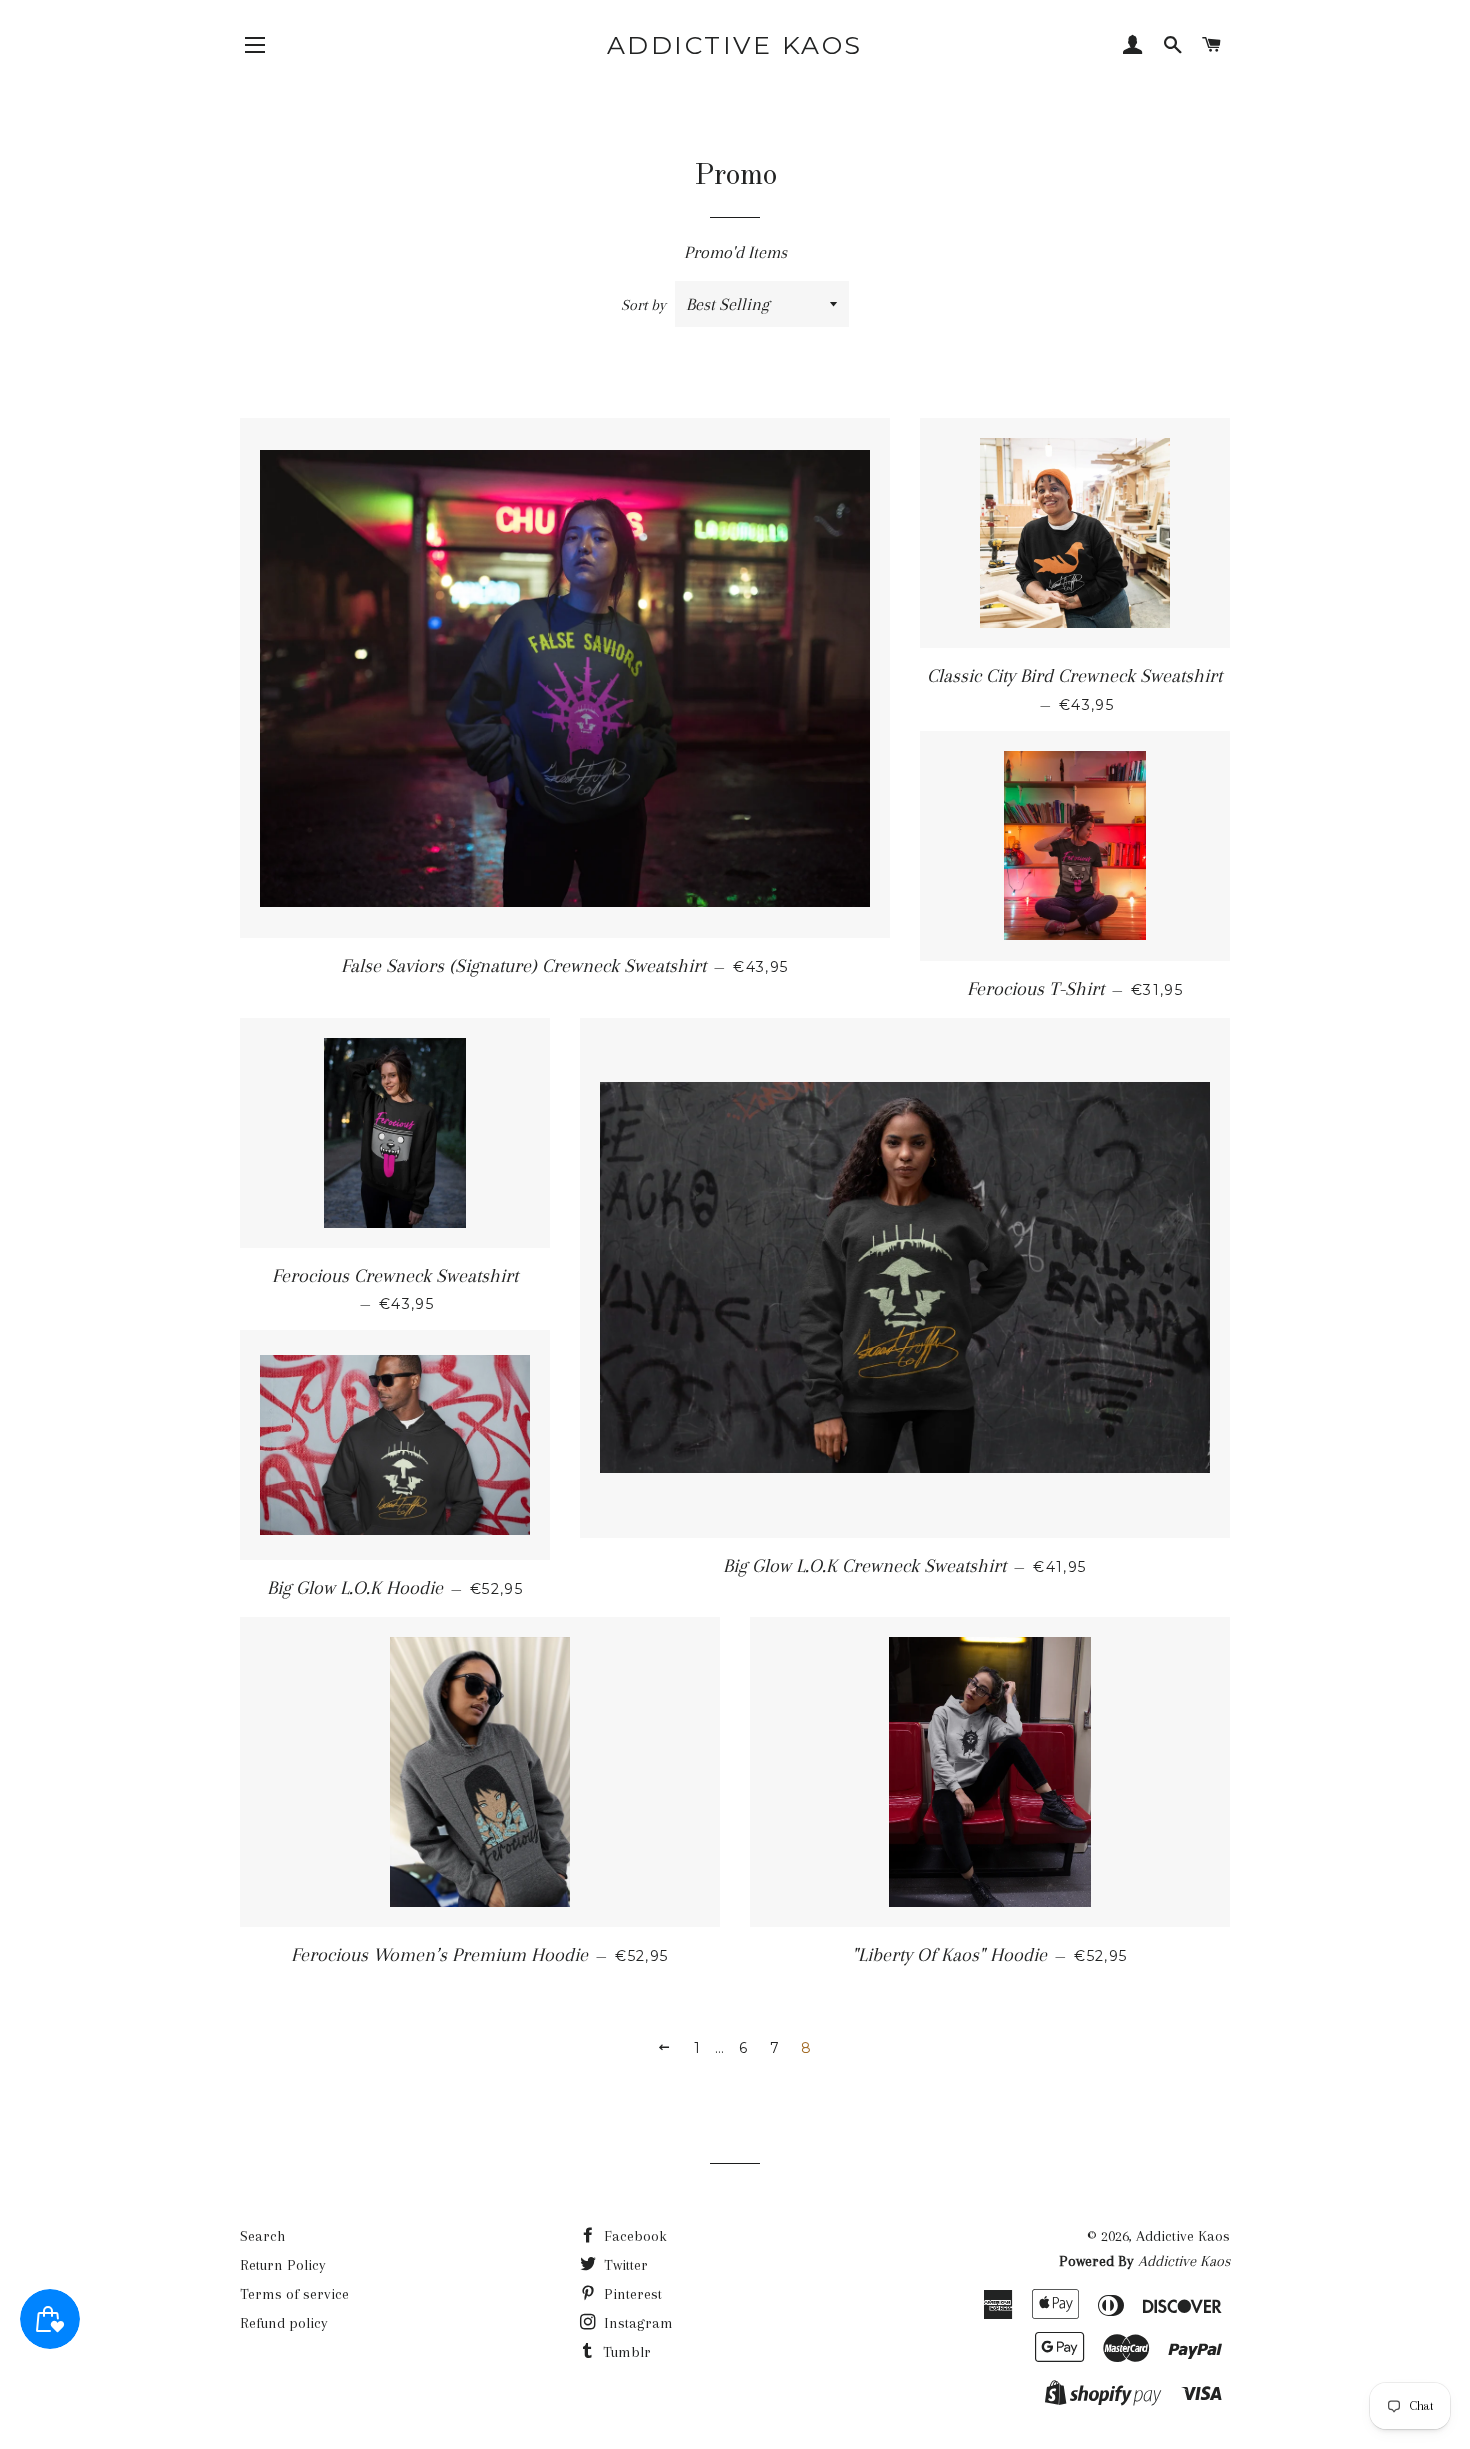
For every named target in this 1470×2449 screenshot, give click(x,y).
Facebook (633, 2236)
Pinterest (631, 2294)
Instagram (636, 2323)
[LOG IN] (1133, 47)
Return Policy (283, 2265)
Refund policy (284, 2323)
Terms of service (294, 2294)
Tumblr (625, 2352)
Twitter (624, 2265)
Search (262, 2236)
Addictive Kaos (735, 45)
